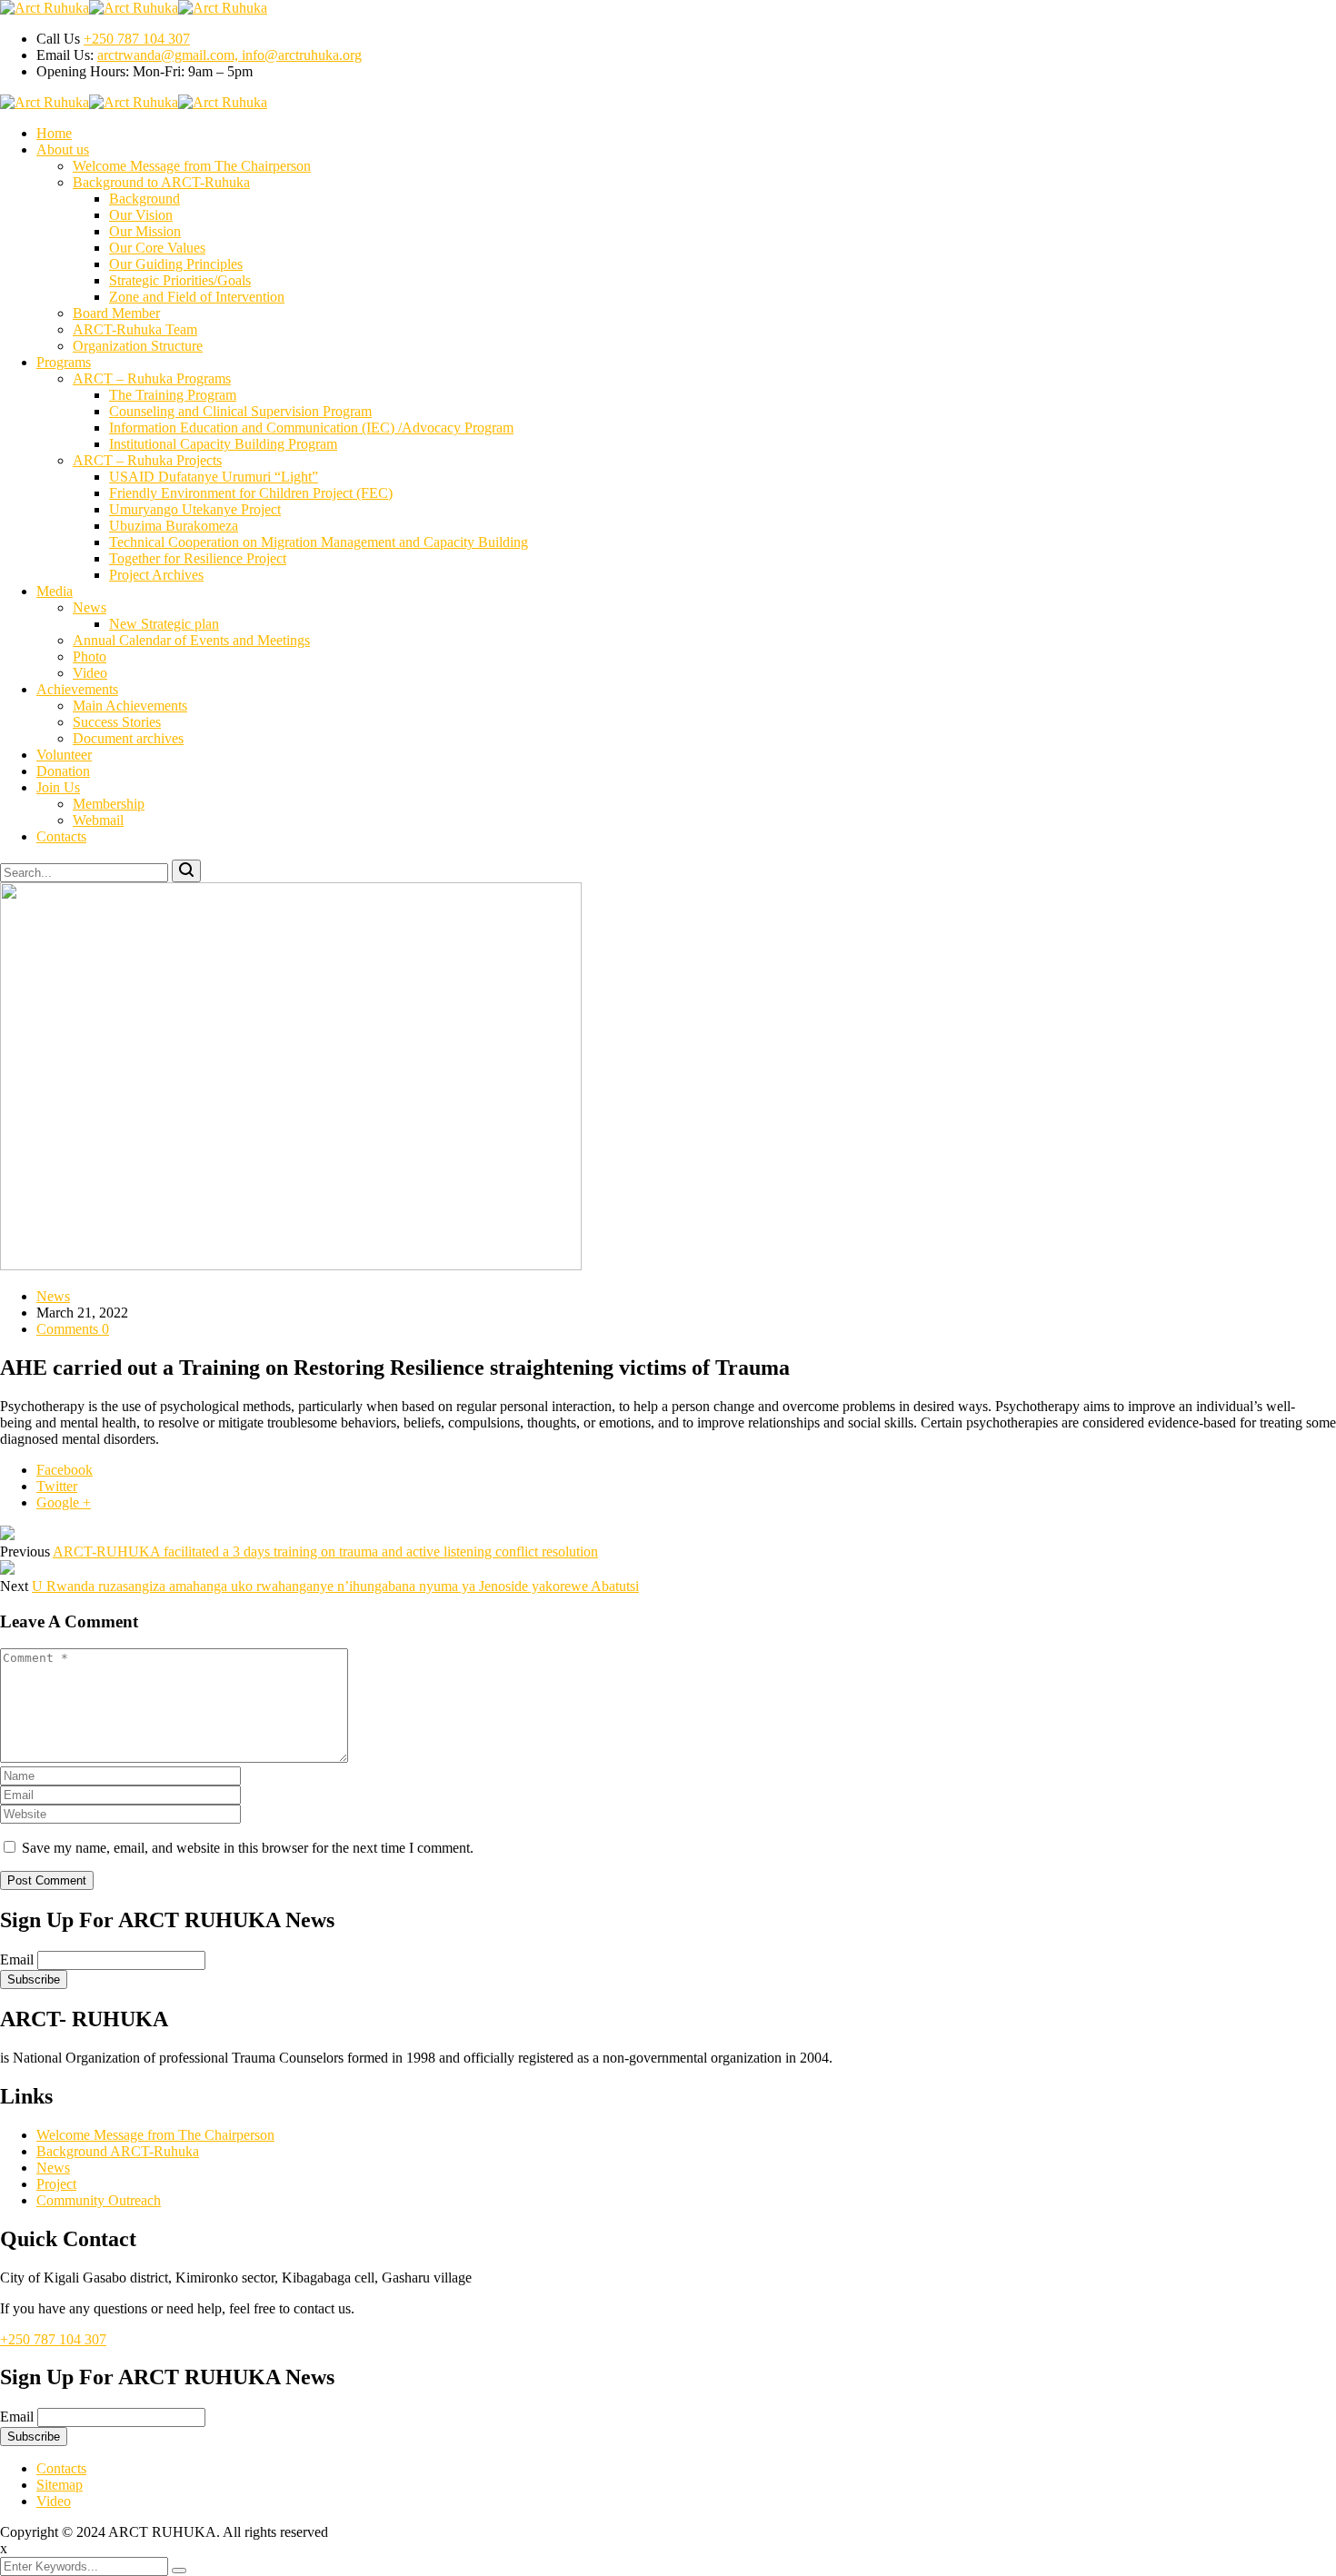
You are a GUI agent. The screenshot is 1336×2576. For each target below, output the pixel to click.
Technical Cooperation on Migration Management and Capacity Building (319, 542)
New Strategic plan (164, 624)
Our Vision (141, 215)
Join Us (58, 787)
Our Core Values (157, 248)
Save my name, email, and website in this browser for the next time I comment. (248, 1848)
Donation (63, 771)
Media (55, 591)
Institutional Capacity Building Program (223, 444)
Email (17, 1959)
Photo (90, 656)
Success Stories (117, 722)
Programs (64, 362)
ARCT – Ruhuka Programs (152, 378)
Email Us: (65, 55)
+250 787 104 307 (137, 39)
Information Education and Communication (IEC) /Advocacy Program (311, 428)
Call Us (58, 39)
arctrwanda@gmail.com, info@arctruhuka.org (229, 55)
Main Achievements (130, 706)
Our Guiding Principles (176, 264)
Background (145, 199)
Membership (109, 804)
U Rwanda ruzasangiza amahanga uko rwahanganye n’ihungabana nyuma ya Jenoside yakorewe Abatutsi (335, 1586)
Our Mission (145, 231)
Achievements (77, 689)
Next (14, 1586)
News (90, 607)
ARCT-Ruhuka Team (135, 329)
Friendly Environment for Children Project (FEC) (251, 493)
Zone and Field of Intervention (197, 297)
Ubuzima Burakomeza (174, 526)
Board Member (116, 313)
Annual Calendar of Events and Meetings (191, 640)
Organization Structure (138, 346)
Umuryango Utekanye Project (195, 509)
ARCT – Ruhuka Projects (147, 460)
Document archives (128, 738)
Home (54, 133)
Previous (25, 1552)
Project (56, 2184)
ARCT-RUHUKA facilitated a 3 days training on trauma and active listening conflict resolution (325, 1552)
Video (90, 673)
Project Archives (156, 575)
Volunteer (64, 755)
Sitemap (60, 2485)
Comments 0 (73, 1329)
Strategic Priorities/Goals (180, 280)
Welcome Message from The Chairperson (192, 166)
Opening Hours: (85, 71)
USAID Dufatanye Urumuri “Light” (214, 477)
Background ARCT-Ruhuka (118, 2151)
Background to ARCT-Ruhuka (161, 182)
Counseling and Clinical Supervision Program (240, 411)
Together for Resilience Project (198, 558)
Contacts (61, 836)
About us (63, 149)
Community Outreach (99, 2200)
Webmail (98, 820)
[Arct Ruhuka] (45, 8)
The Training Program (173, 395)
